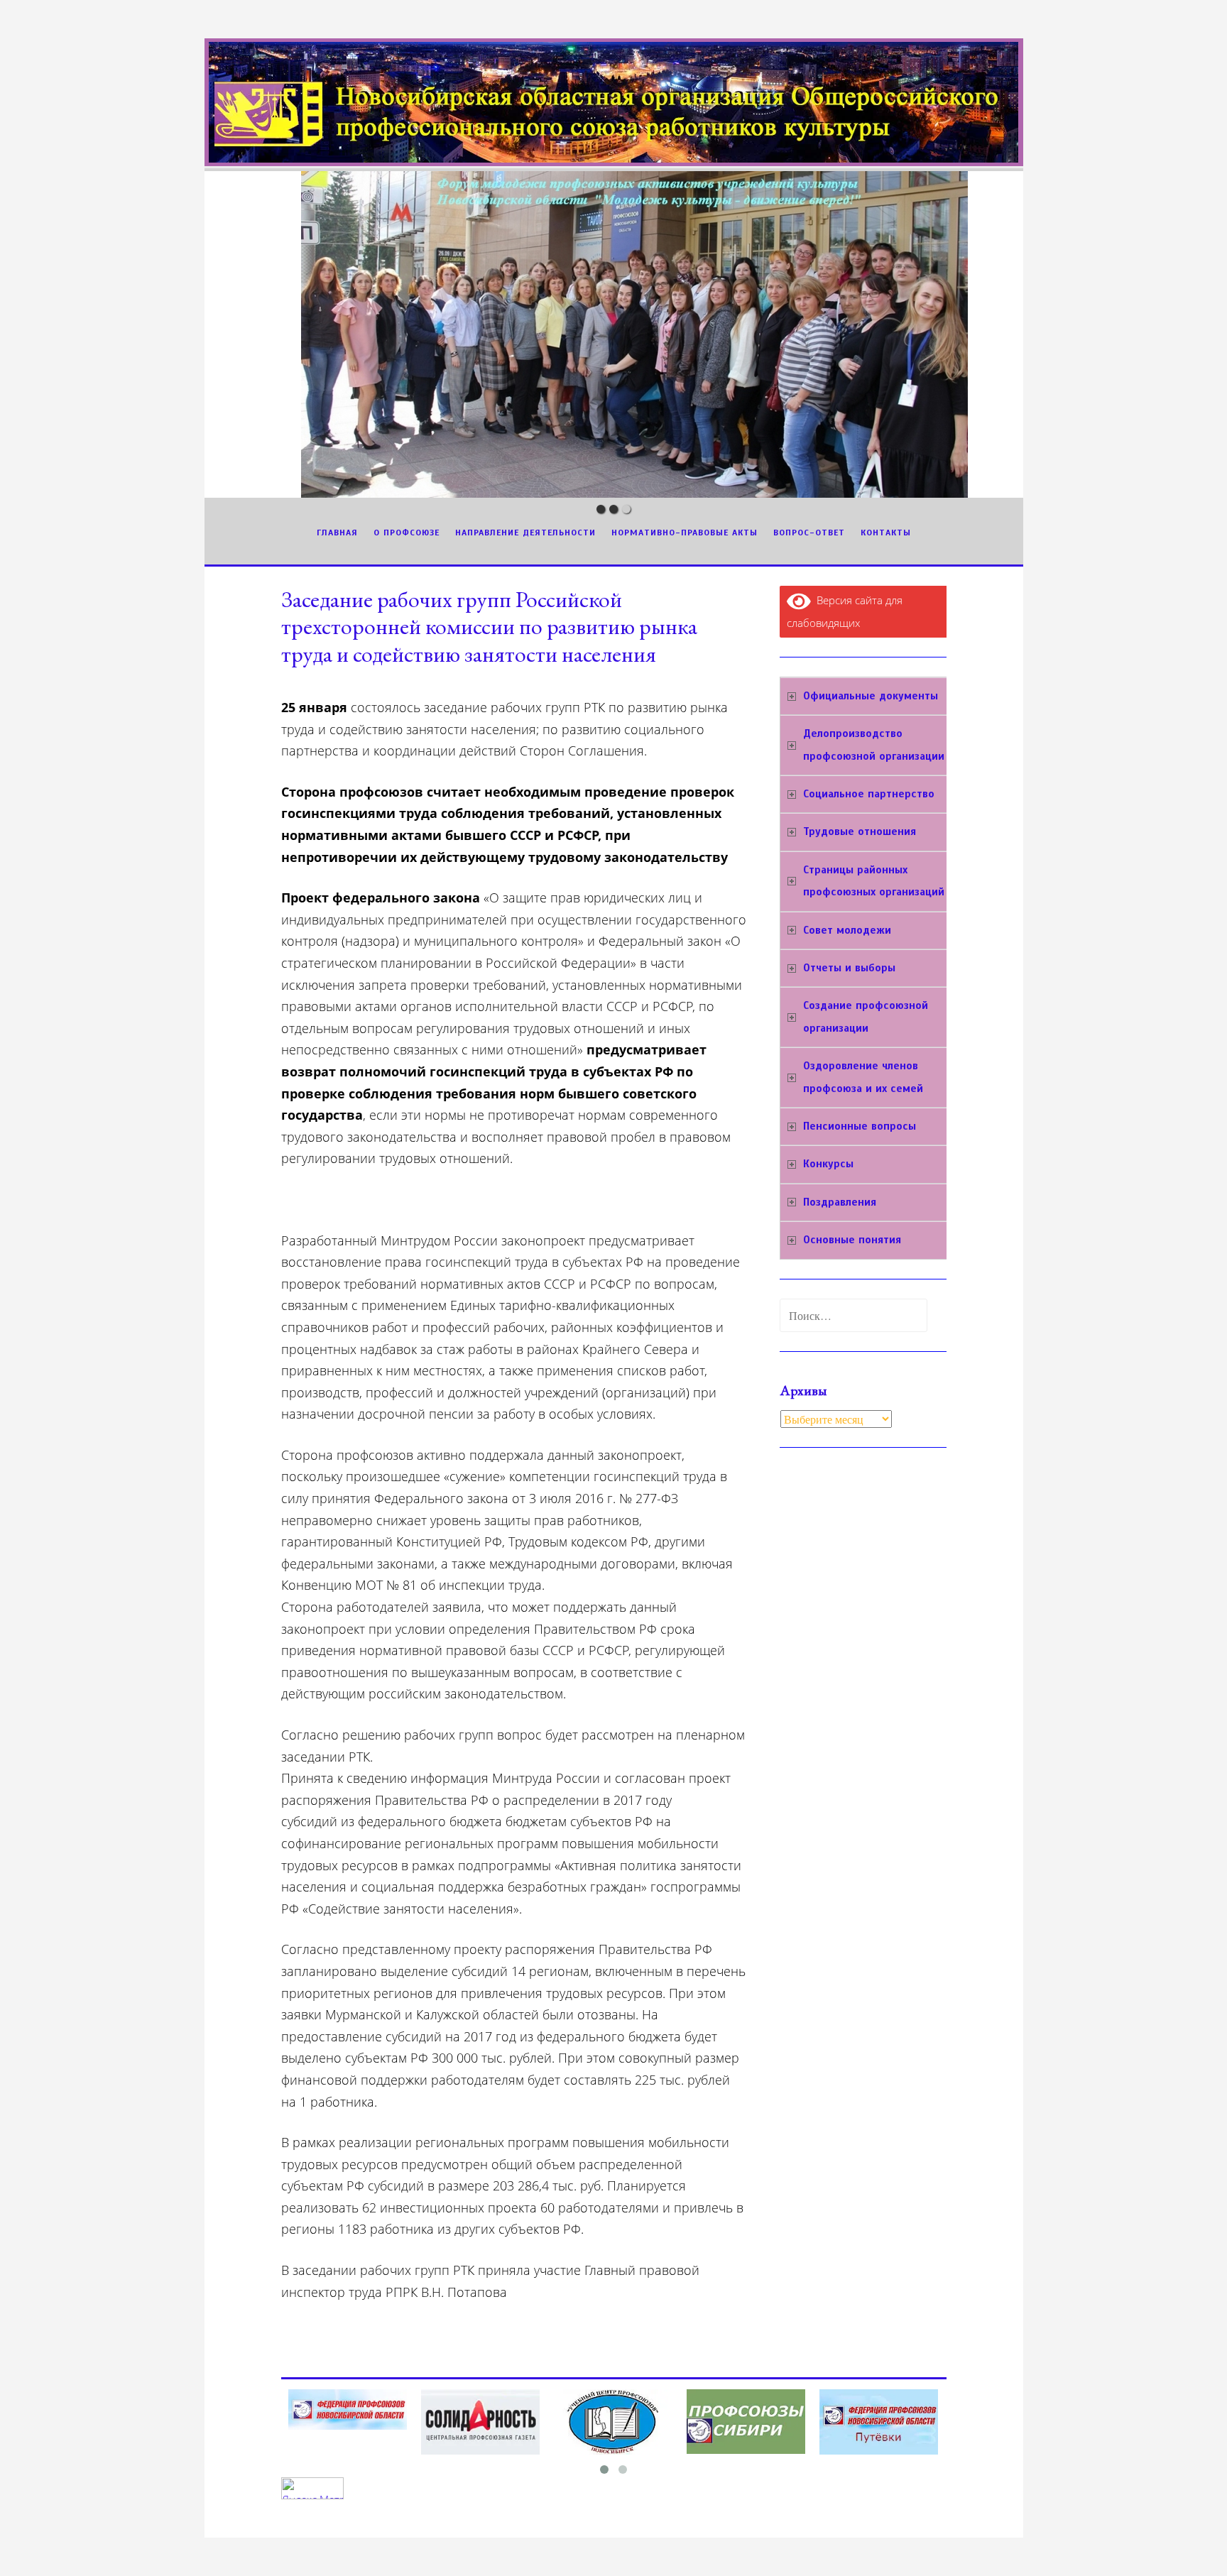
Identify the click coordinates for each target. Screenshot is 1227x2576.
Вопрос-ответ (809, 533)
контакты (886, 533)
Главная (337, 533)
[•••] (614, 334)
